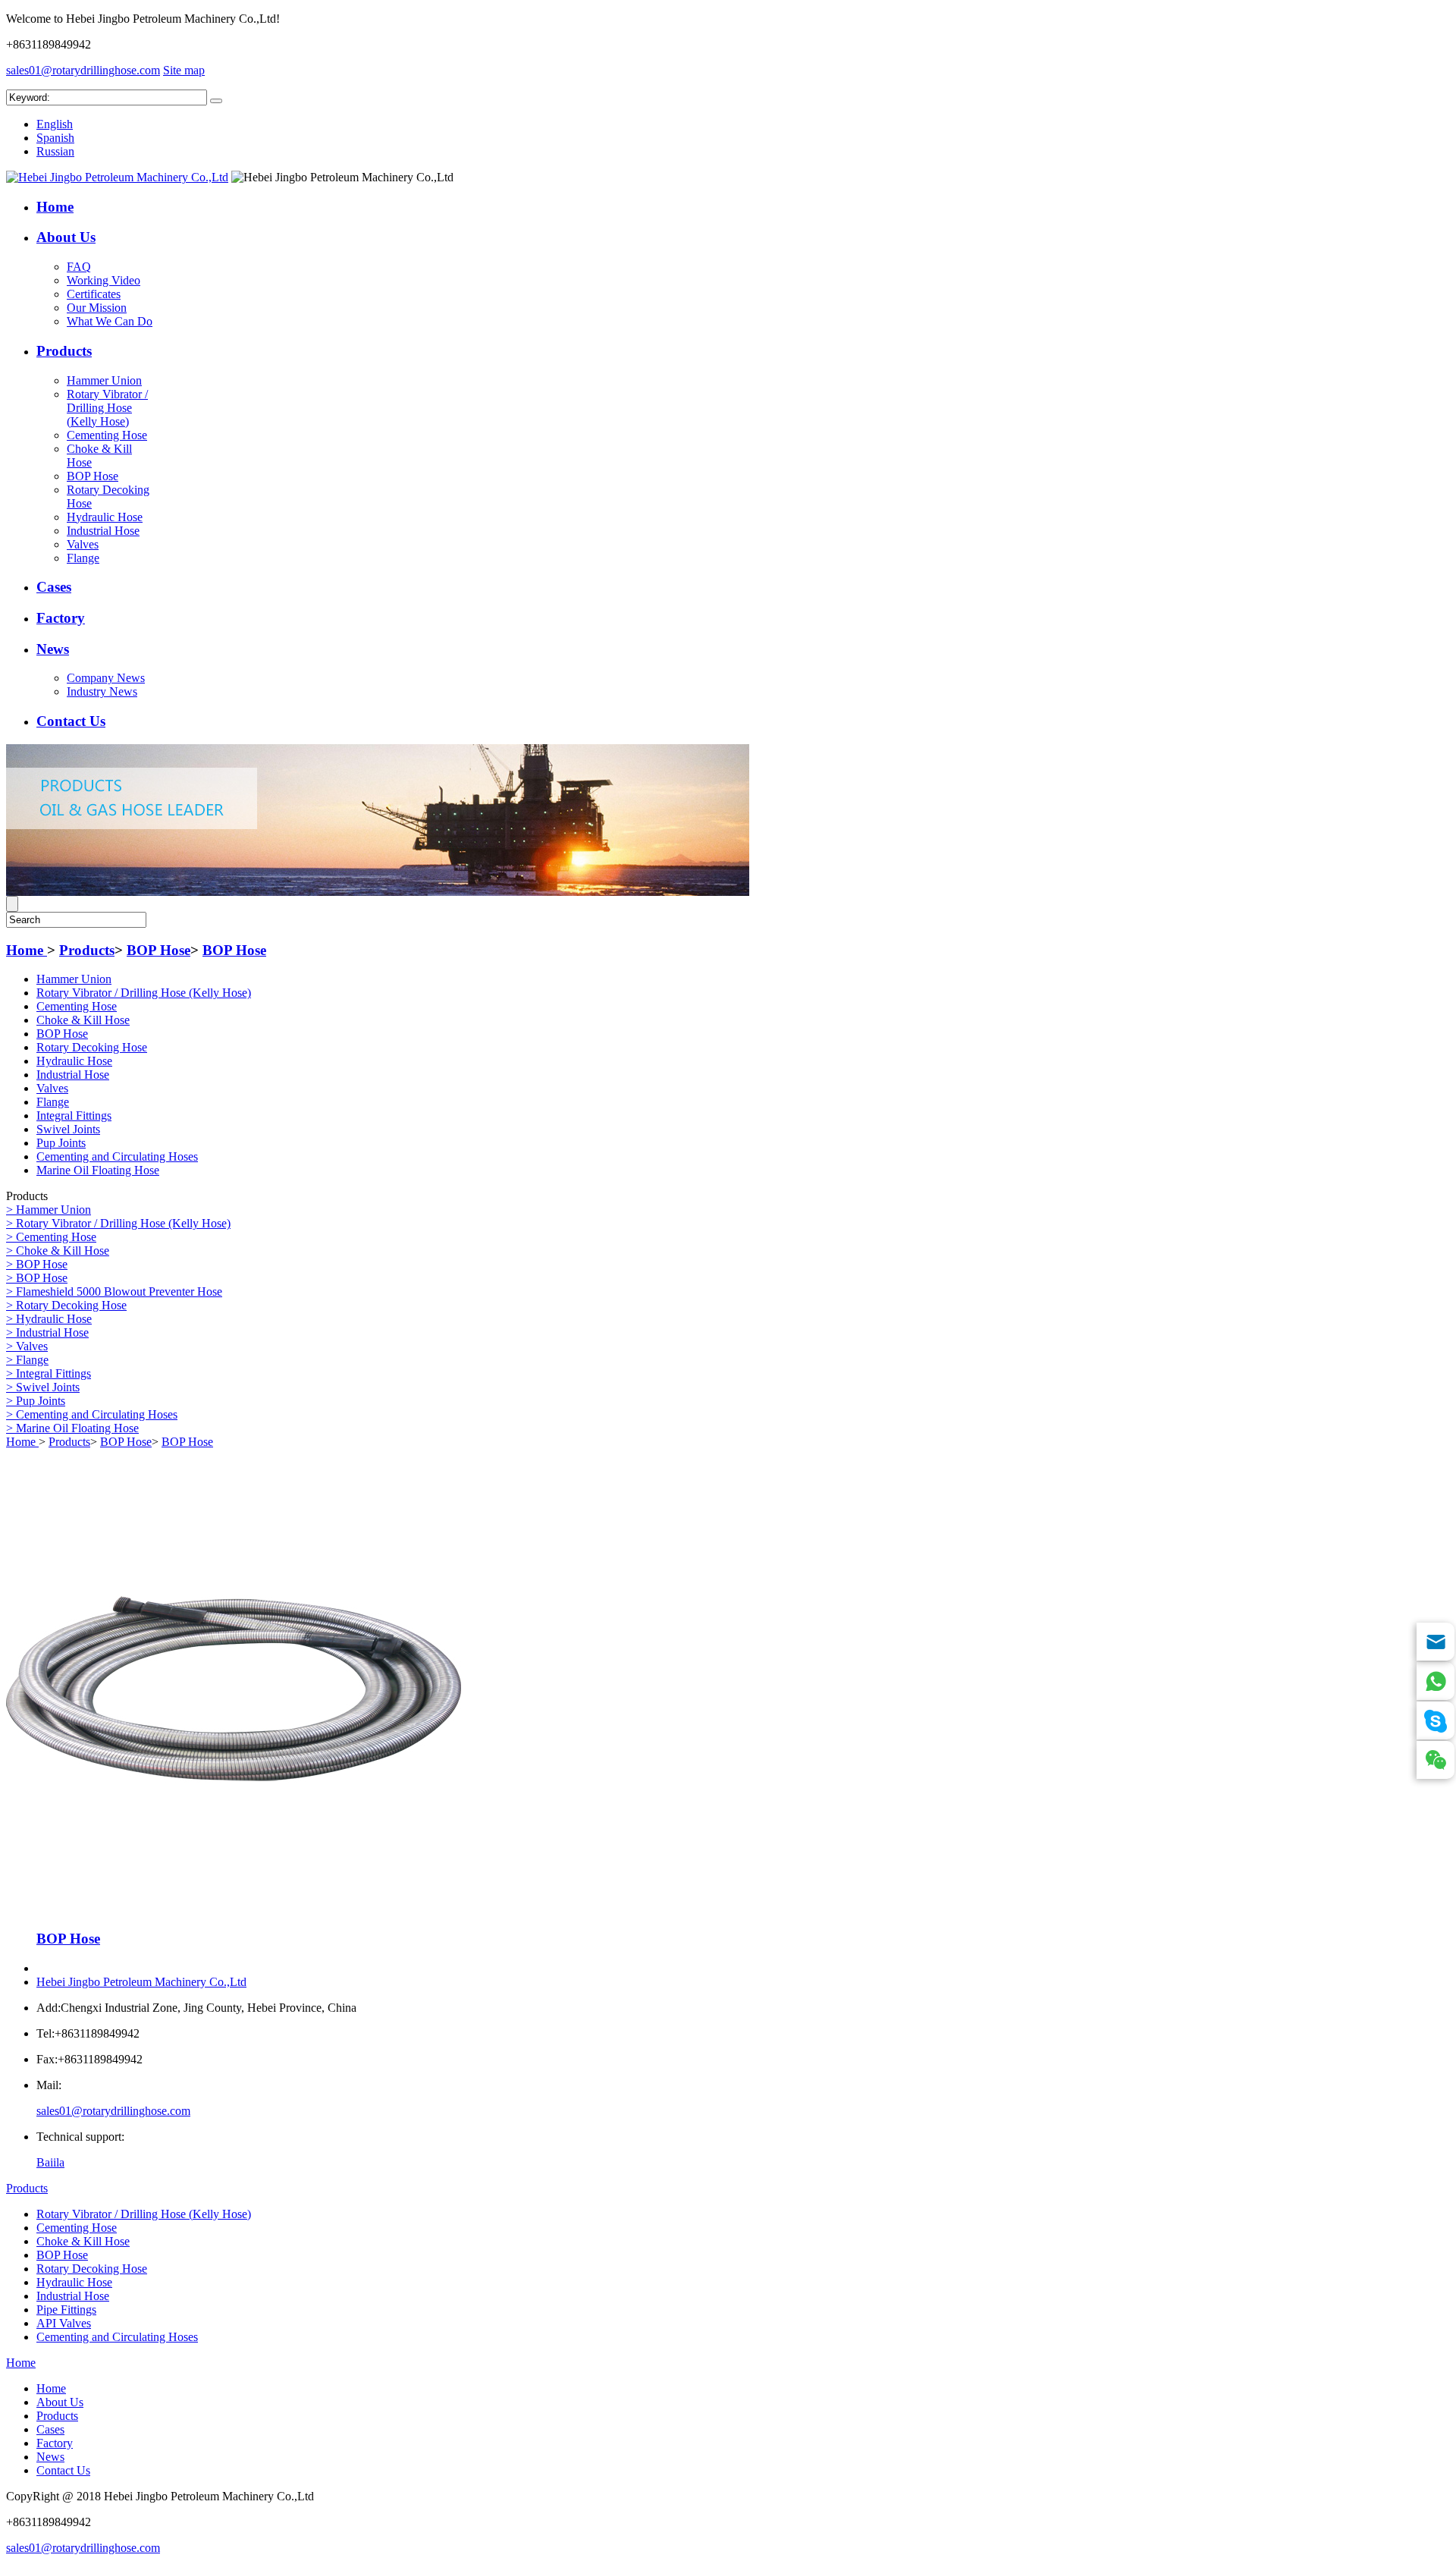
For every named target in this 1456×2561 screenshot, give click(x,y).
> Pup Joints (36, 1401)
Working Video (104, 280)
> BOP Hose (37, 1264)
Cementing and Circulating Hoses (117, 1156)
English (55, 124)
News (53, 649)
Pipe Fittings (66, 2310)
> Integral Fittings (49, 1373)
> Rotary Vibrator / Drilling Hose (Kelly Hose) (118, 1223)
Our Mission (97, 308)
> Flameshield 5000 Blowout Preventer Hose (114, 1291)
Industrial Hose (103, 531)
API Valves (64, 2323)
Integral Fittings (74, 1116)
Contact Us (71, 721)
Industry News (102, 691)
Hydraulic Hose (105, 517)
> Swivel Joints (43, 1387)
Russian (55, 151)
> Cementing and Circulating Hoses (92, 1414)
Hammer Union (104, 380)
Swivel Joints (68, 1129)
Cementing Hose (107, 435)
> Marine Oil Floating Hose (72, 1428)
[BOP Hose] (234, 1912)
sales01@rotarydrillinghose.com (83, 70)
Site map (184, 70)
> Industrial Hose (47, 1332)
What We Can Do (110, 321)
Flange (83, 558)
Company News (106, 678)
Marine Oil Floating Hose (98, 1170)
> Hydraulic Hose (49, 1319)
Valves (83, 544)
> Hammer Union (49, 1210)
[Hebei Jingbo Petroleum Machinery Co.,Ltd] (117, 177)
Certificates (94, 294)
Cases (54, 587)
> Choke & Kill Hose (58, 1251)
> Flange (27, 1360)
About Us (66, 237)
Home (55, 207)
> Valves (27, 1346)
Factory (61, 618)
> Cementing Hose (51, 1237)
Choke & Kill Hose (83, 1020)
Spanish (55, 138)
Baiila (50, 2162)
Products (64, 351)
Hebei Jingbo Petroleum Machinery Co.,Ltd (141, 1982)
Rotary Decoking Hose (92, 1047)
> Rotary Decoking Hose (66, 1305)
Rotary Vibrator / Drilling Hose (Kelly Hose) (107, 408)
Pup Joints (61, 1143)
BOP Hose (93, 476)
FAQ (79, 267)
